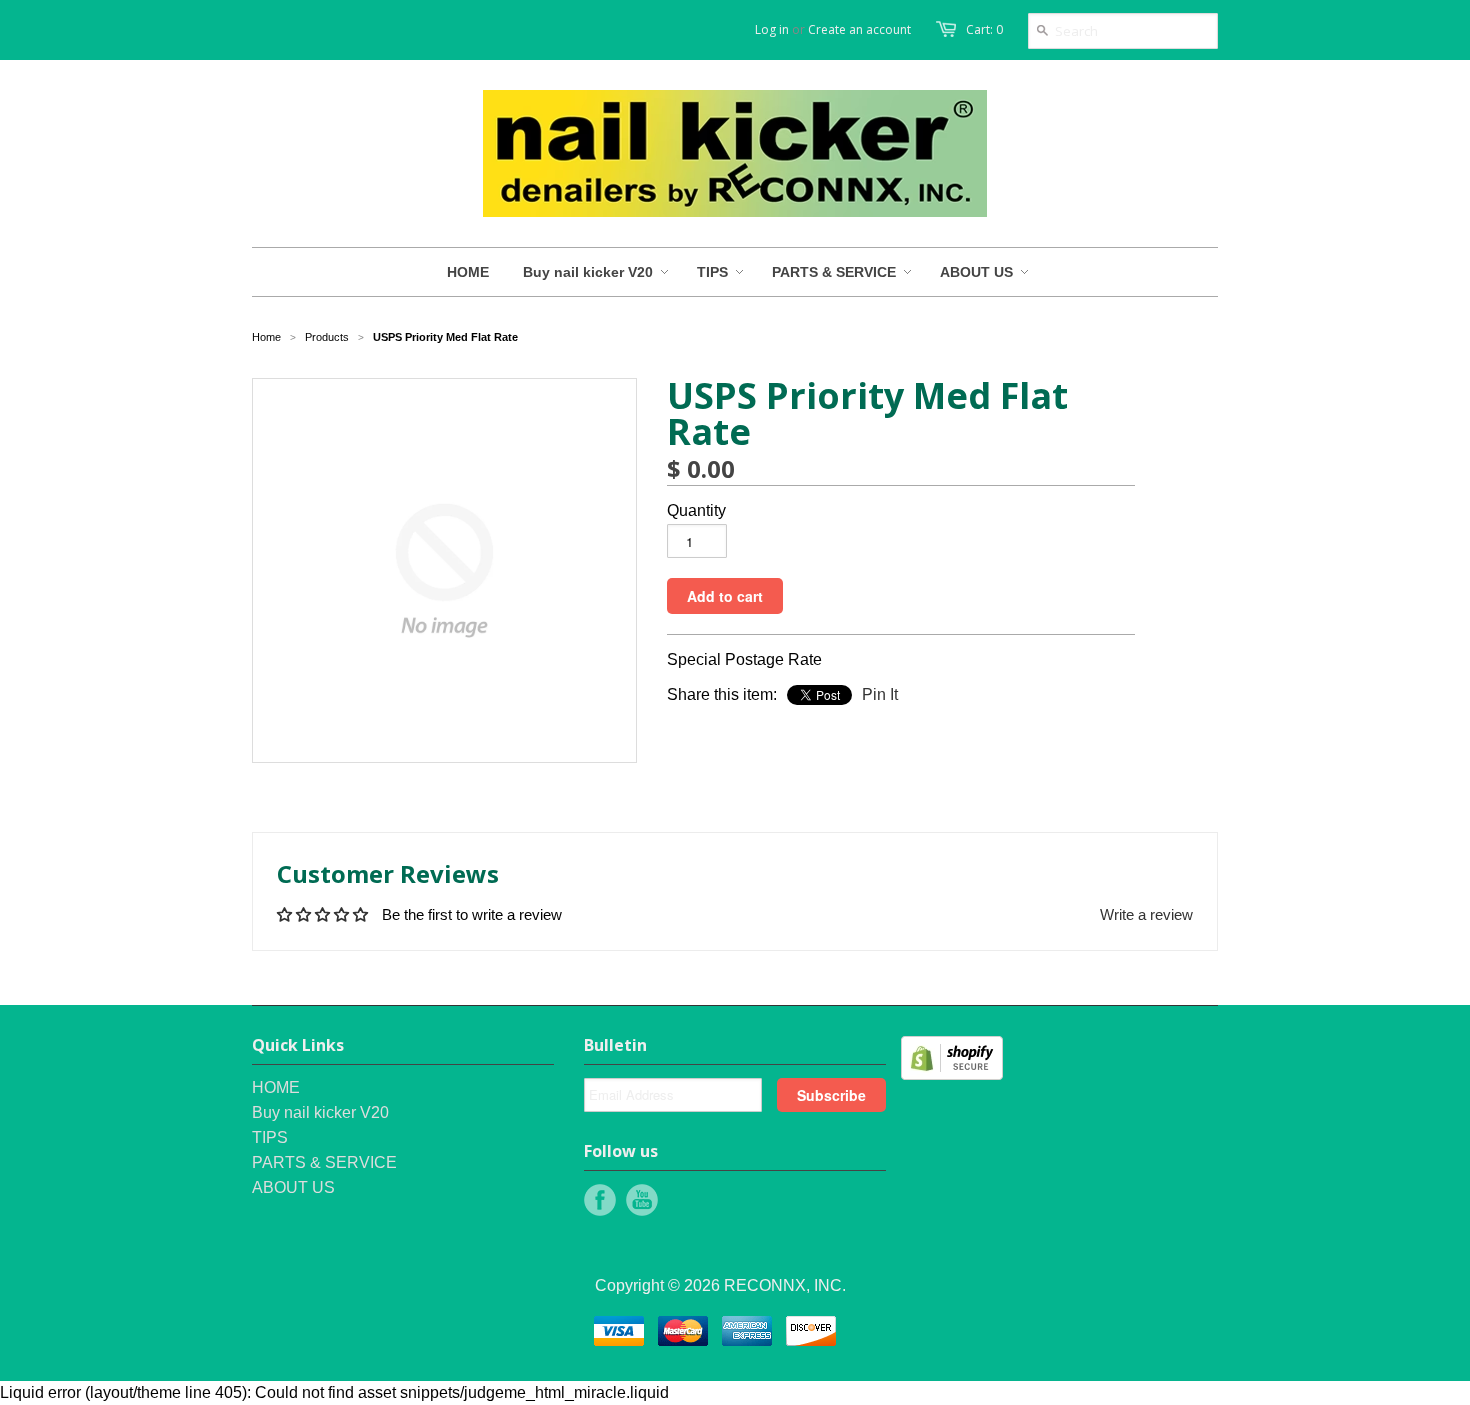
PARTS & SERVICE (324, 1162)
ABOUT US (293, 1187)
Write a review (1146, 914)
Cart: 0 (984, 29)
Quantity (696, 510)
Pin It (880, 694)
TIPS (270, 1137)
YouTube (642, 1200)
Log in (772, 29)
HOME (276, 1087)
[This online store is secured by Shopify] (952, 1074)
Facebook (600, 1200)
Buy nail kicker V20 (320, 1112)
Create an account (859, 29)
